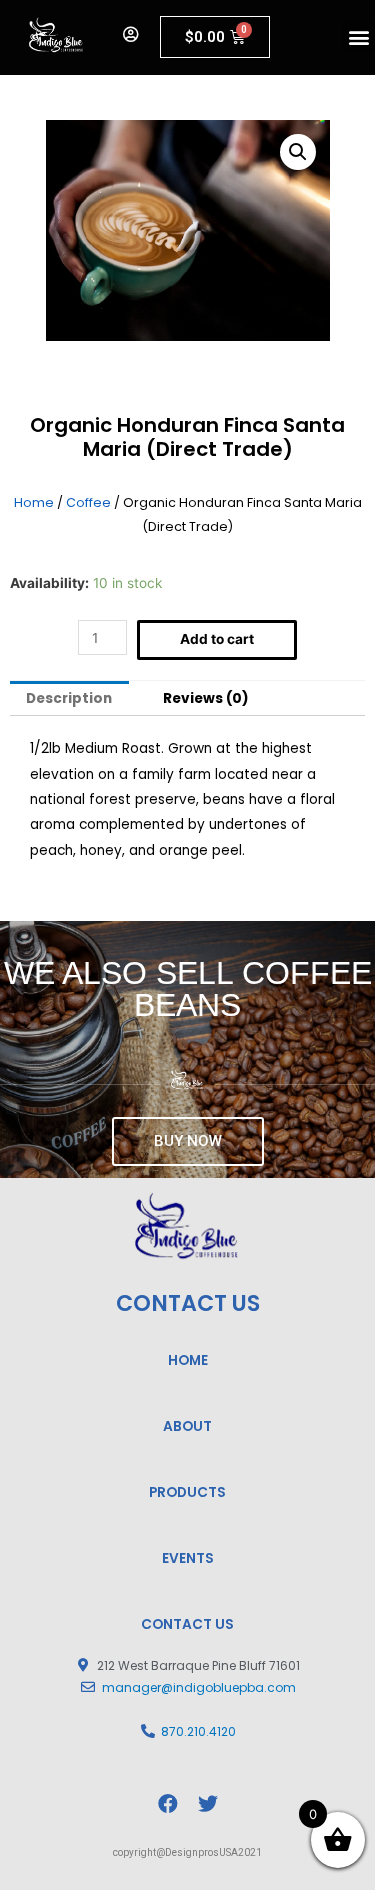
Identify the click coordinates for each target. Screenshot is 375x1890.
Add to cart (217, 639)
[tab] (69, 699)
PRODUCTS (187, 1492)
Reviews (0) (206, 698)
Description (69, 698)
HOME (188, 1360)
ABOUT (187, 1426)
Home (34, 502)
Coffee (88, 502)
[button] (358, 37)
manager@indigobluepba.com (199, 1687)
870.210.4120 (198, 1731)
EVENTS (188, 1558)
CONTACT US (187, 1624)
